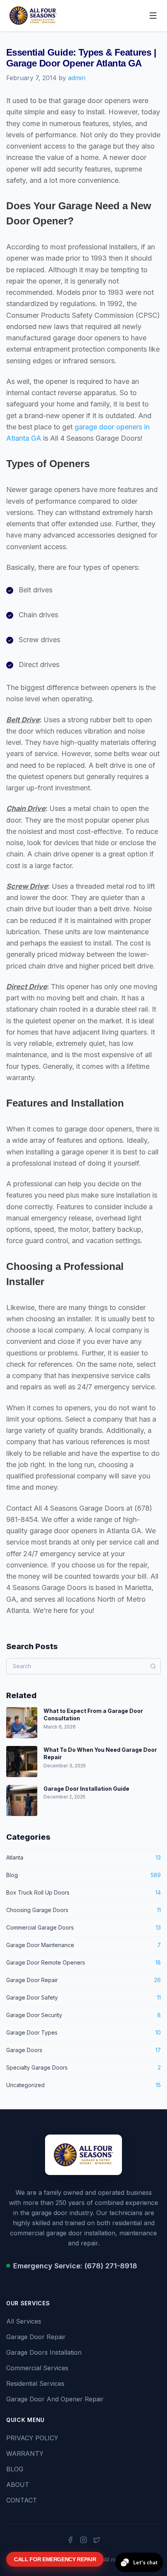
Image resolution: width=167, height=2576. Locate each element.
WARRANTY (25, 2453)
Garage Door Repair (36, 2337)
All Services (24, 2321)
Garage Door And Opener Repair (55, 2399)
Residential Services (35, 2383)
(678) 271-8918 (111, 2266)
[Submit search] (153, 1666)
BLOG (15, 2469)
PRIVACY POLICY (32, 2438)
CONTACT (22, 2500)
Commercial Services (37, 2368)
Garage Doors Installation (44, 2352)
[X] (97, 2540)
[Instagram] (83, 2540)
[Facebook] (70, 2540)
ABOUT (18, 2485)
